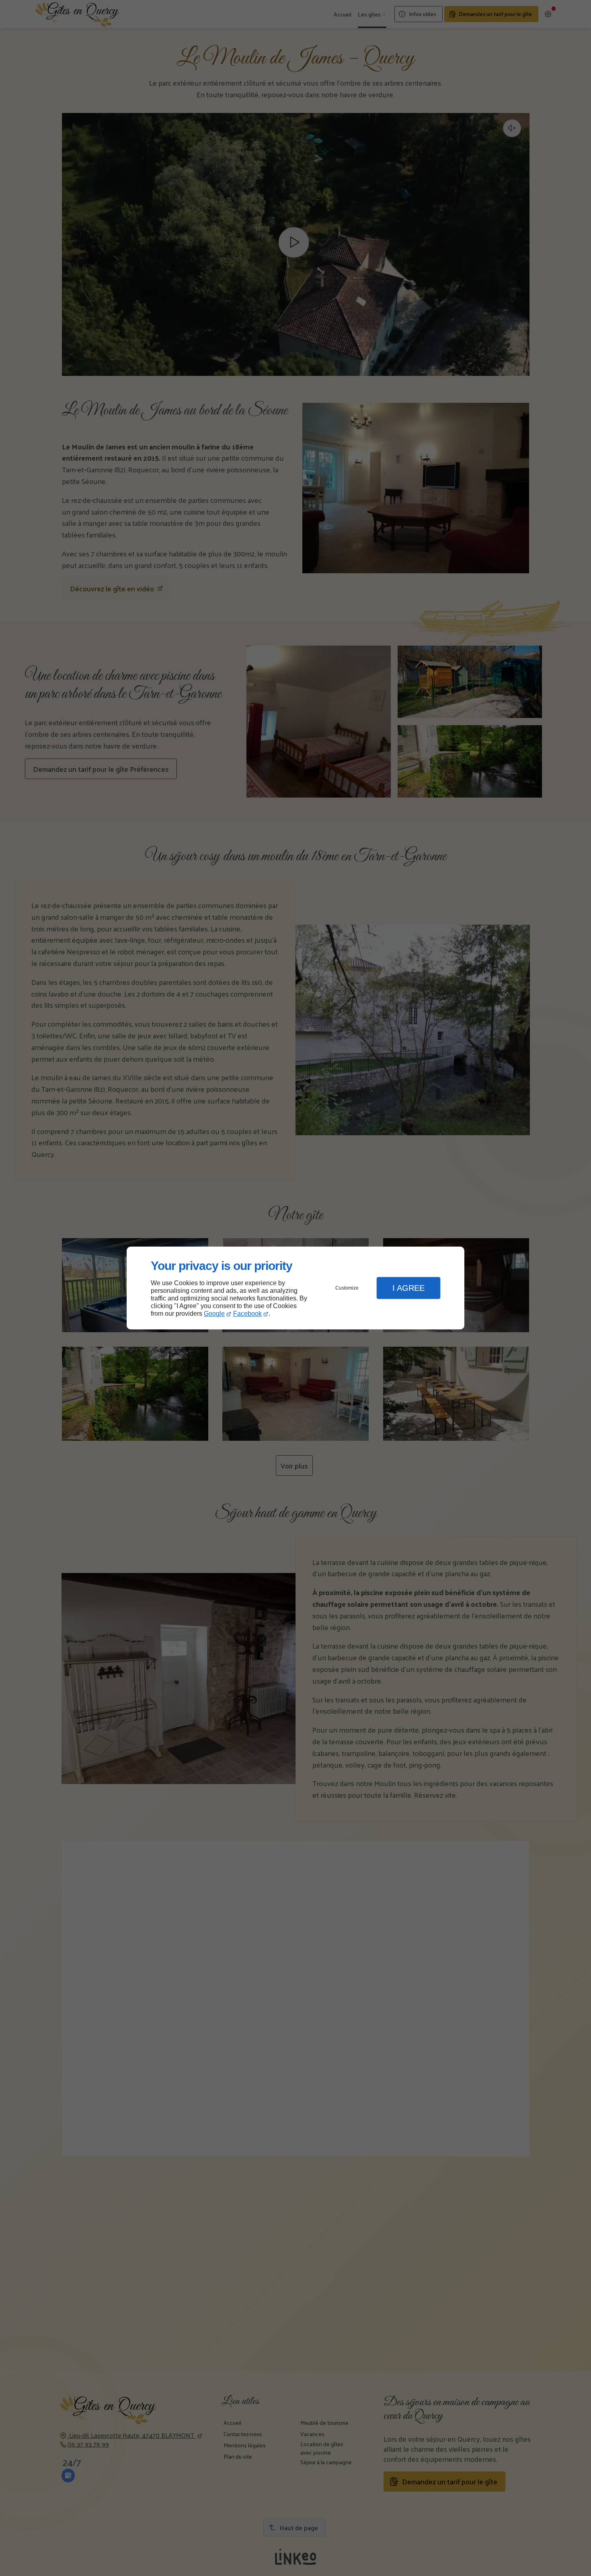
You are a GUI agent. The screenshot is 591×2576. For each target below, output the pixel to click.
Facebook (247, 1314)
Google (214, 1314)
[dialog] (295, 1288)
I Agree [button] (408, 1288)
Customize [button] (347, 1288)
